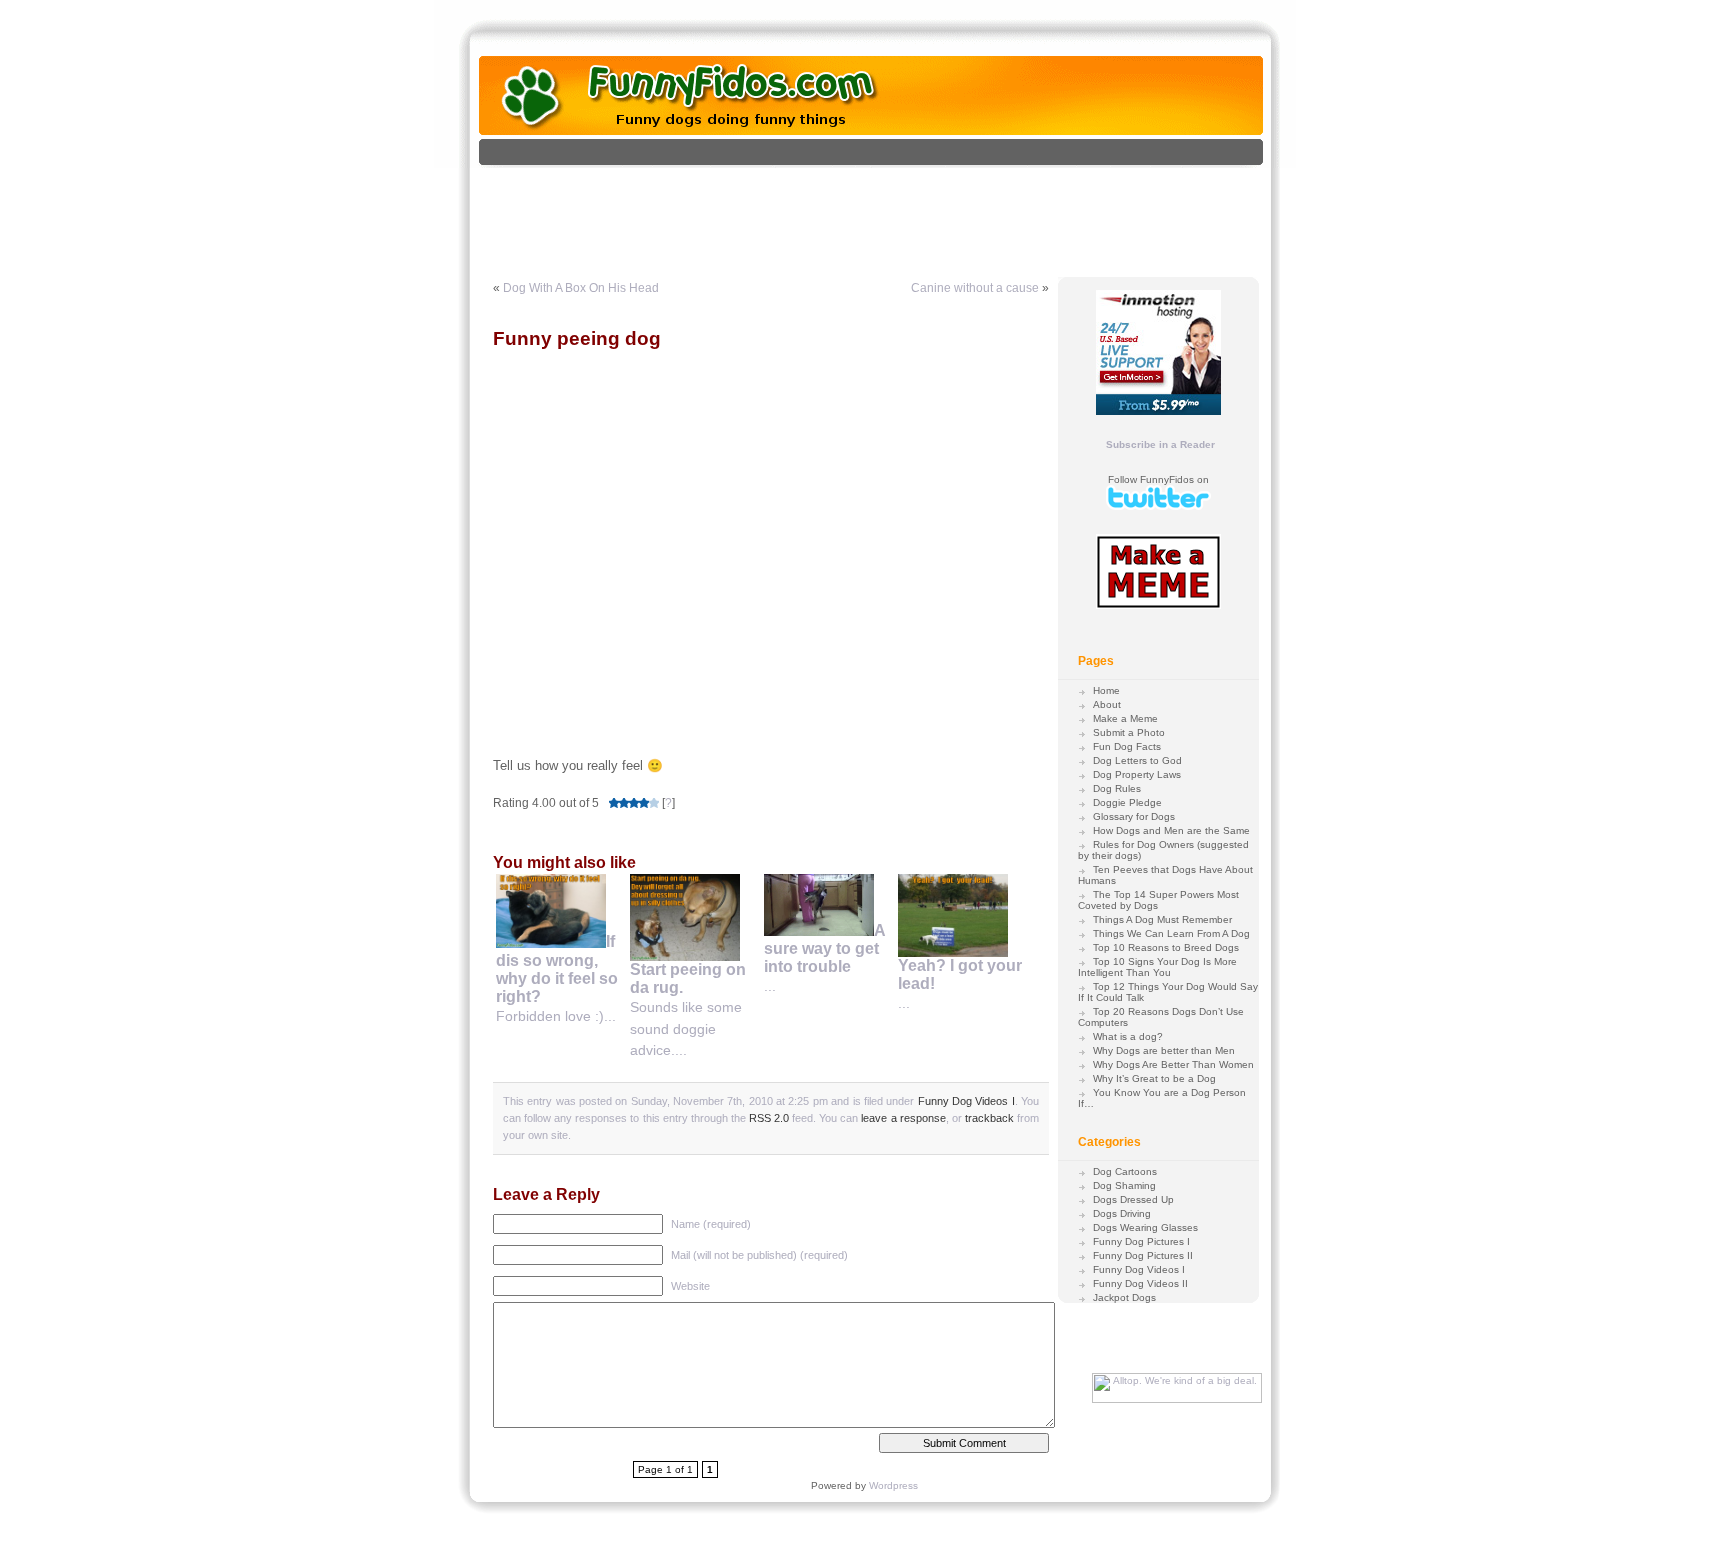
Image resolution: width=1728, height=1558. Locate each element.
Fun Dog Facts (1127, 746)
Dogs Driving (1122, 1213)
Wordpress (893, 1485)
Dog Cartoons (1125, 1171)
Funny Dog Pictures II (1143, 1255)
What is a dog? (1128, 1036)
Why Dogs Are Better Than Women (1173, 1064)
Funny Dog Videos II (1140, 1283)
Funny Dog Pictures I (1141, 1241)
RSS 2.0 (769, 1118)
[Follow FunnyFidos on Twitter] (1158, 506)
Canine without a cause (975, 288)
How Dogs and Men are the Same (1171, 830)
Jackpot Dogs (1124, 1297)
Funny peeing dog (577, 338)
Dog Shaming (1124, 1185)
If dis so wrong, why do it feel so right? (557, 969)
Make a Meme (1125, 718)
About (1107, 704)
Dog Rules (1117, 788)
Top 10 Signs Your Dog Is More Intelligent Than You (1157, 967)
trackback (989, 1118)
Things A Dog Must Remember (1162, 919)
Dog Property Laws (1137, 774)
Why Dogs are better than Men (1164, 1050)
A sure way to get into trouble (824, 948)
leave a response (903, 1118)
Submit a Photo (1129, 732)
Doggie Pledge (1127, 802)
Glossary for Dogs (1134, 816)
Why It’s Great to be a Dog (1154, 1078)
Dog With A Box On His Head (581, 288)
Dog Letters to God (1137, 760)
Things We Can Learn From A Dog (1171, 933)
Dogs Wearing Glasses (1145, 1227)
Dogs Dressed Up (1133, 1199)
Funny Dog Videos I (966, 1101)
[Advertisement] (892, 213)
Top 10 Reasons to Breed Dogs (1166, 947)
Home (1106, 690)
